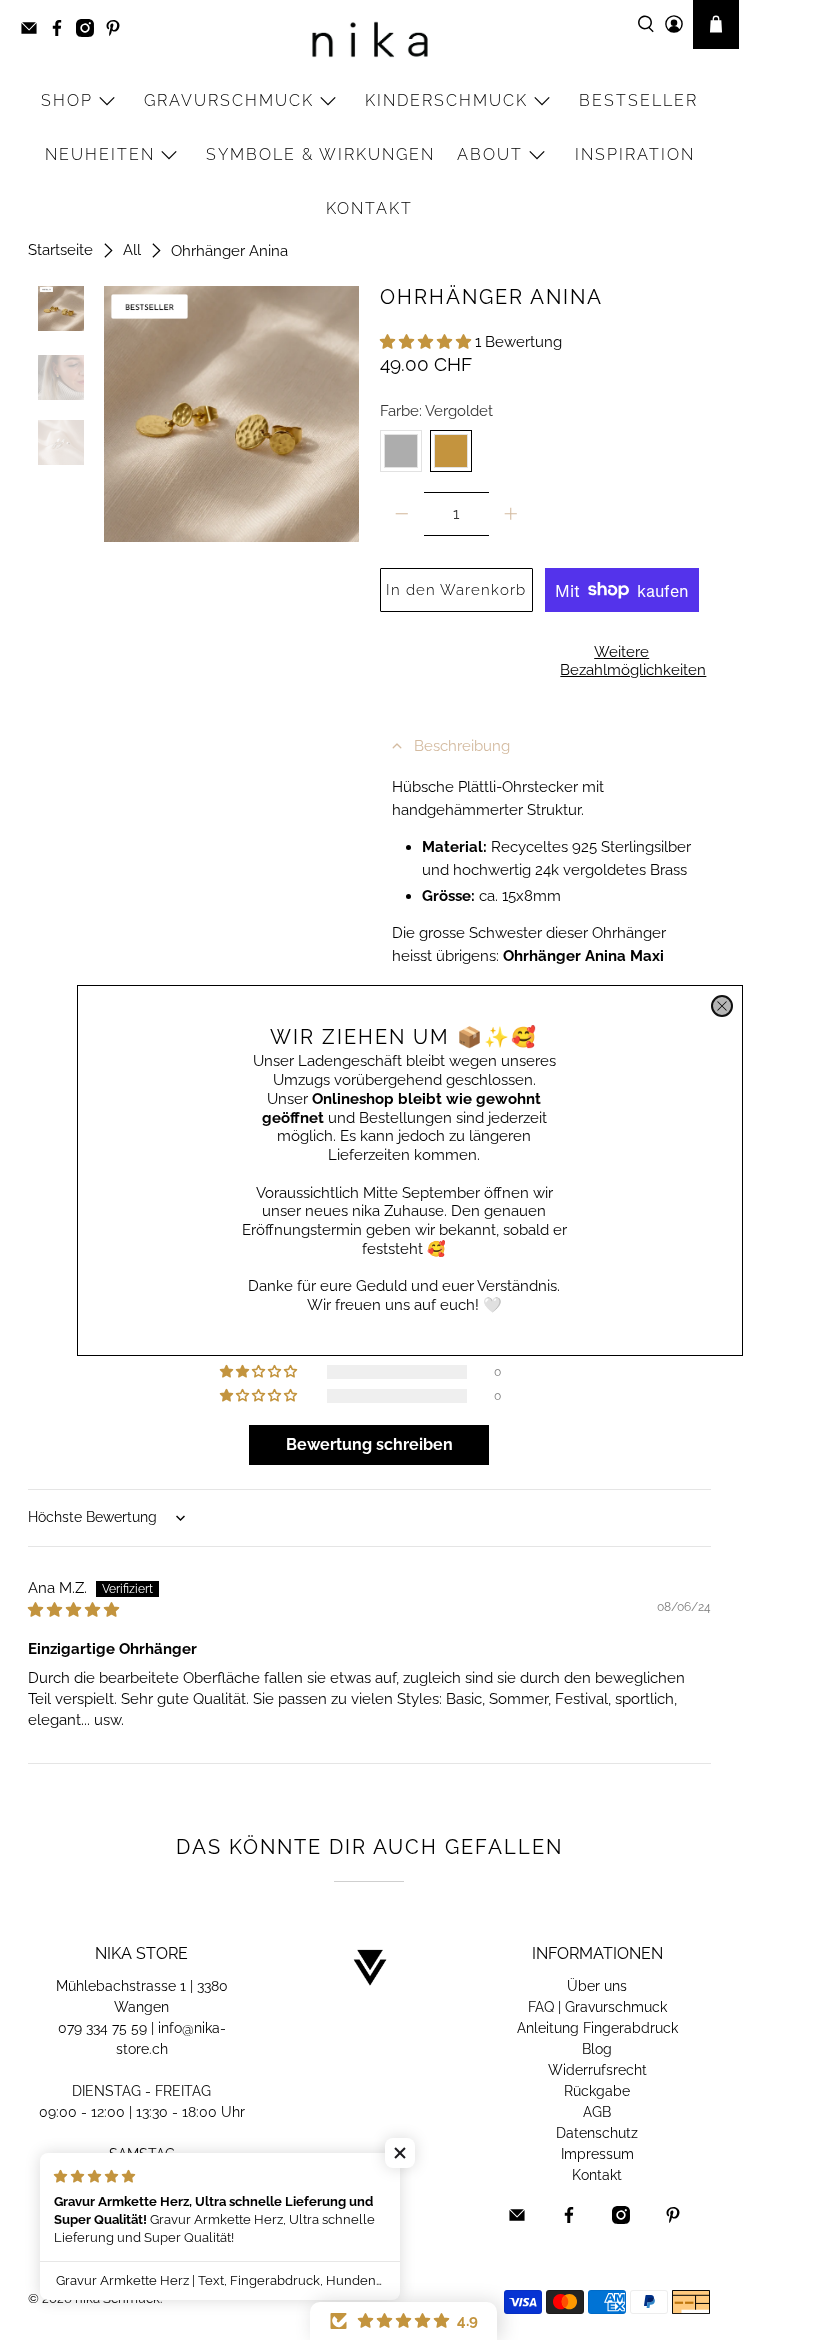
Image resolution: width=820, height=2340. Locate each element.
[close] (722, 1006)
